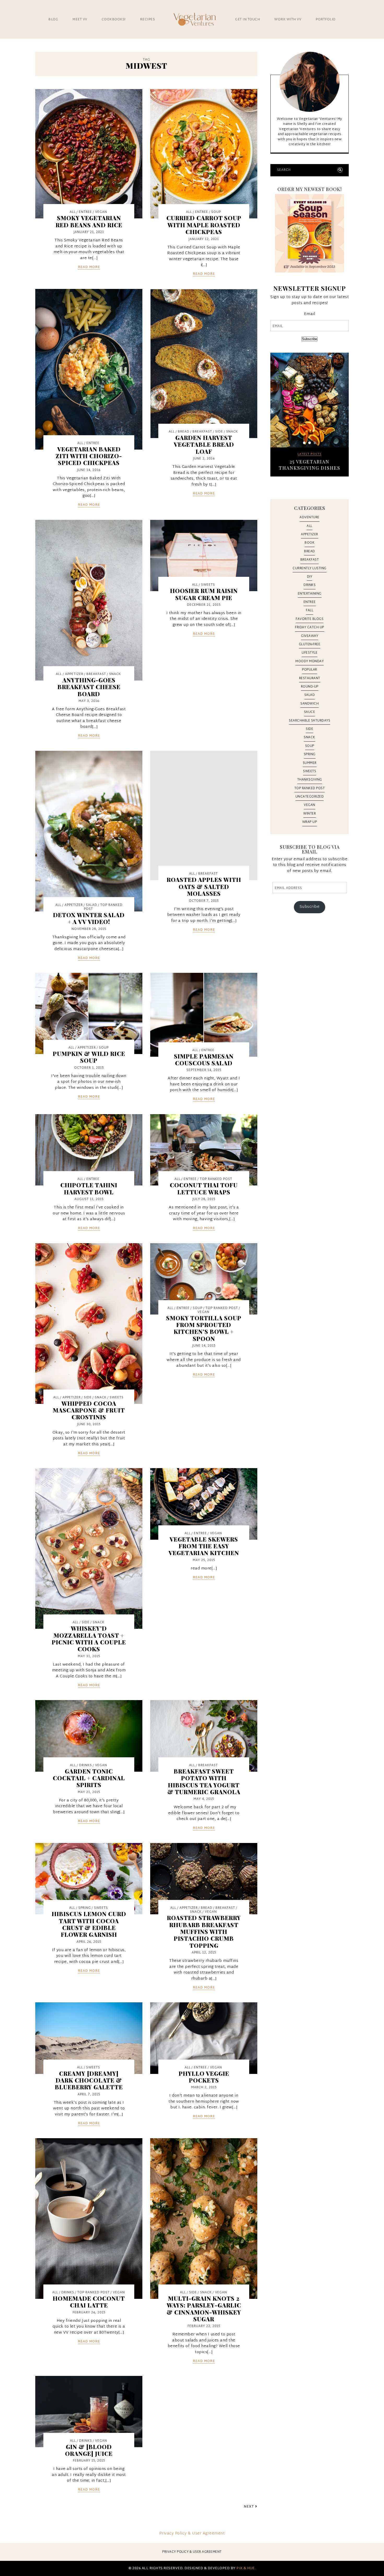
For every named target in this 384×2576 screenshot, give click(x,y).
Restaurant (310, 678)
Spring (85, 1908)
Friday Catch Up (310, 627)
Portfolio (326, 20)
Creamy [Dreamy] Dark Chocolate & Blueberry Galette (89, 2080)
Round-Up (310, 687)
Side (219, 432)
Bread (184, 432)
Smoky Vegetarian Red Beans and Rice (89, 221)
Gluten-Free (310, 644)
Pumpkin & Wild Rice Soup (89, 1057)
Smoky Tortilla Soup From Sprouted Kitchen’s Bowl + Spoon (204, 1328)
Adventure (310, 517)
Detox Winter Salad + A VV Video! (89, 918)
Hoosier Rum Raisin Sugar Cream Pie (204, 594)
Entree (85, 212)
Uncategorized (310, 797)
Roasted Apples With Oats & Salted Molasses (204, 886)
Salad (92, 905)
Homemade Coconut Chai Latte (89, 2302)
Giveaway (310, 636)
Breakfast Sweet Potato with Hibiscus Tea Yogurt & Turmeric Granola (204, 1781)
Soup (216, 212)
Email (310, 314)
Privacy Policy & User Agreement (192, 2534)
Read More (89, 268)
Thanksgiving (310, 780)
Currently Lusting (310, 568)
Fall (310, 610)
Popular (310, 670)
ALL (73, 212)
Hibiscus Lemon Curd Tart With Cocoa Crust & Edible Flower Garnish (89, 1924)
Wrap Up (310, 822)
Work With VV (288, 20)
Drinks (86, 1765)
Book (310, 543)
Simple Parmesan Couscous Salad (204, 1060)
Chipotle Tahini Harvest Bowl (89, 1188)
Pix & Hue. (246, 2568)
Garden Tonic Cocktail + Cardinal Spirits (89, 1778)
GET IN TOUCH (248, 20)
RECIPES (148, 20)
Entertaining (310, 594)
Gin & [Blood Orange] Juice (89, 2450)
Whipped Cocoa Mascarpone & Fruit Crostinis (89, 1410)
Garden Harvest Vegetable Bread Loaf (204, 444)
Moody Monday (310, 661)
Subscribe (310, 339)
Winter (310, 814)
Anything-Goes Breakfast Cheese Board (89, 687)
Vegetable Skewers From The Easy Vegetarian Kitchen (204, 1546)
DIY (310, 577)
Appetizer (74, 674)
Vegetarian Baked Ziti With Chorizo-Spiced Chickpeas (89, 456)
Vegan (101, 212)
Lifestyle (310, 653)
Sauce (310, 712)
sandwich (310, 704)
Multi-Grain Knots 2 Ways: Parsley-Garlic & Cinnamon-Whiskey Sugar (204, 2309)
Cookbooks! (114, 20)
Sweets (208, 585)
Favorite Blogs (310, 619)
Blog (53, 20)
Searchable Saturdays (310, 721)
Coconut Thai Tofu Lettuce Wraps (204, 1188)
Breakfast (202, 432)
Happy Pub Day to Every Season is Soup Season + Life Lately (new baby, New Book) (310, 471)
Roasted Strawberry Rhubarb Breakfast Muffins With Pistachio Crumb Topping (204, 1932)
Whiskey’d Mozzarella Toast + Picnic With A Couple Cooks (89, 1639)
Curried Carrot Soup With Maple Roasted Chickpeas (204, 225)
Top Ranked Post (103, 907)
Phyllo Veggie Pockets (204, 2077)
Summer (310, 763)
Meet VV (80, 20)
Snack (232, 432)
